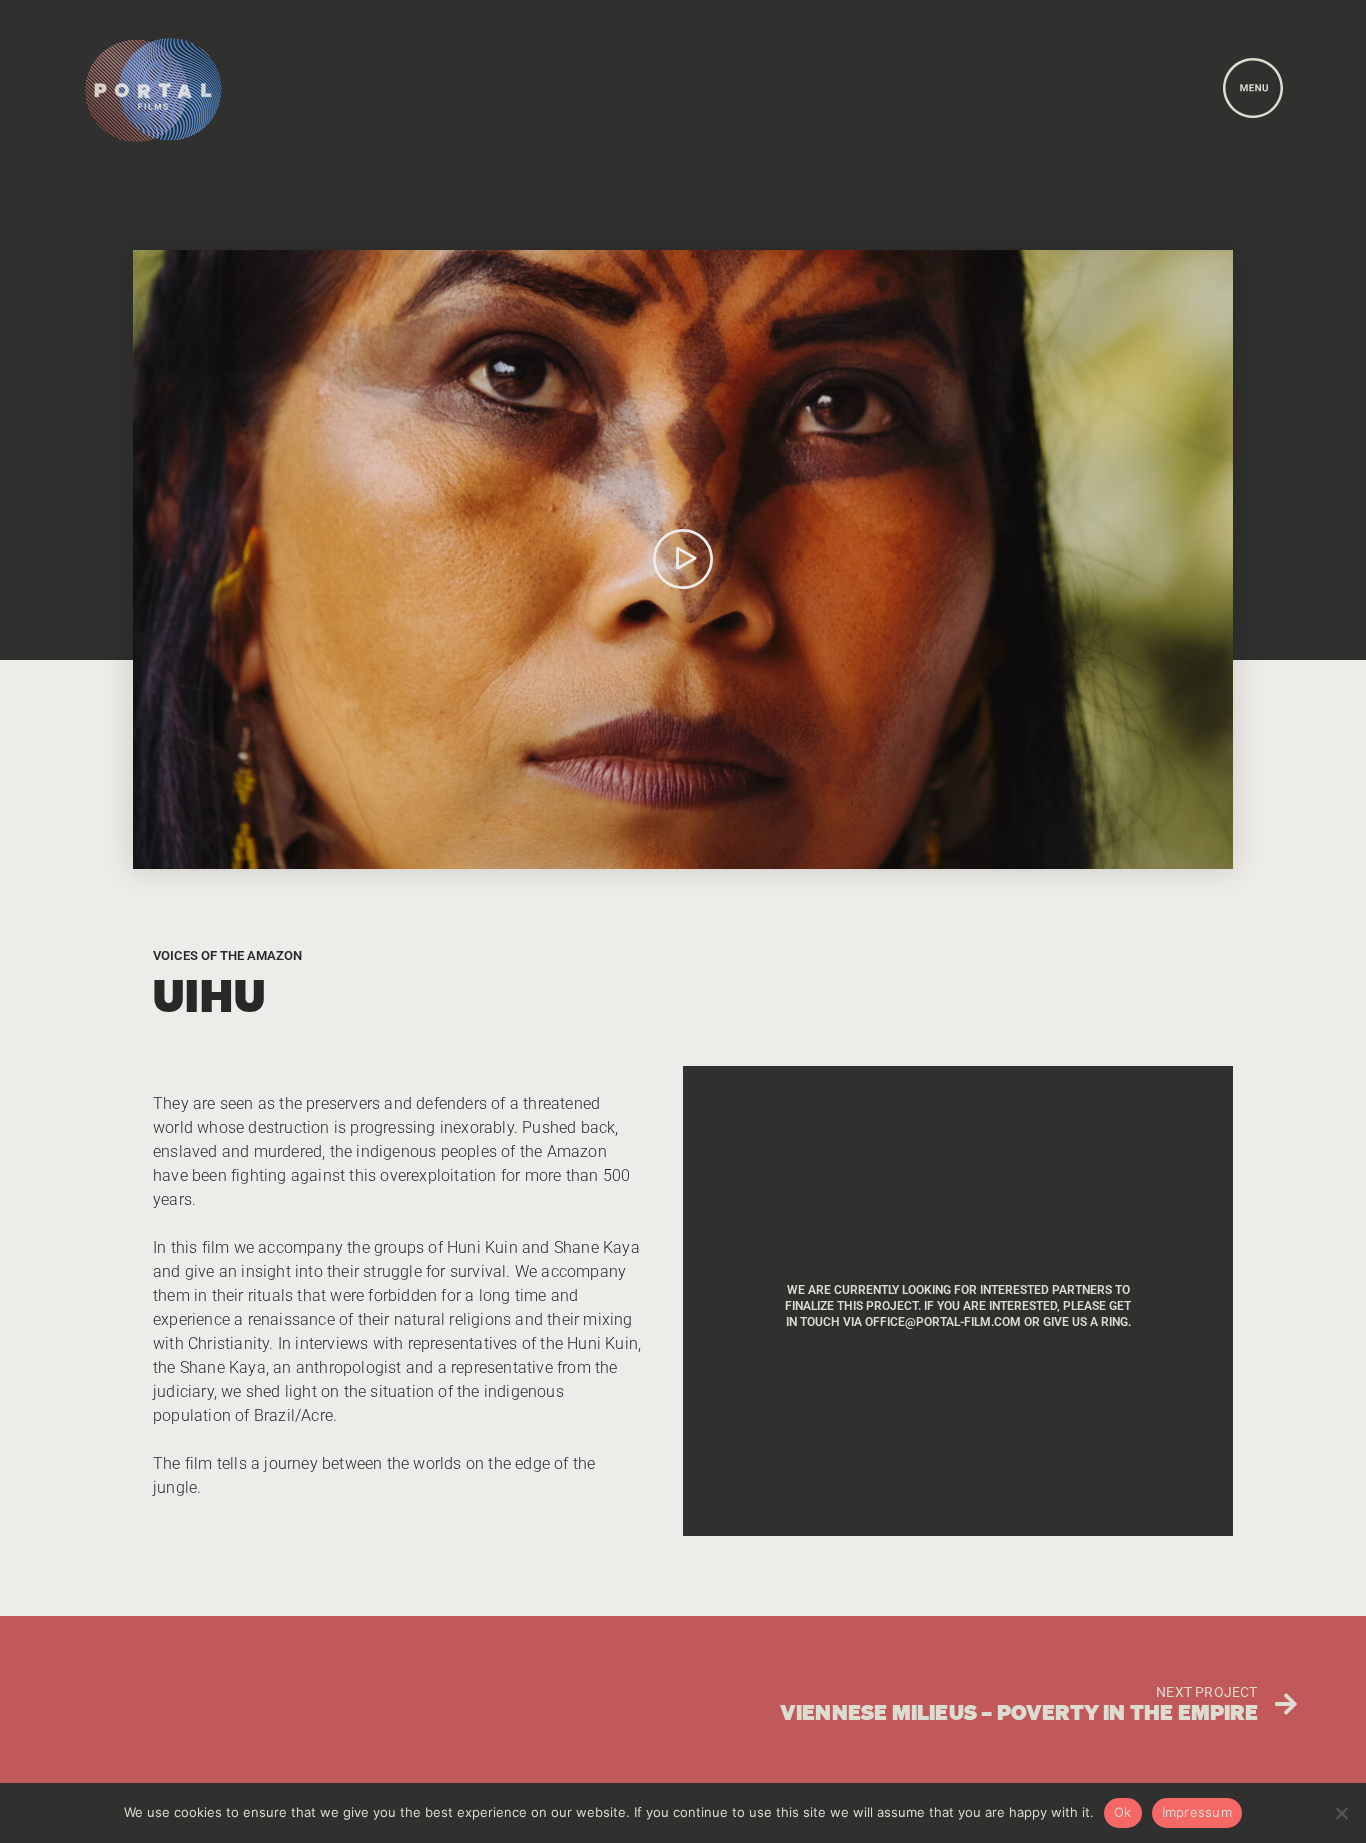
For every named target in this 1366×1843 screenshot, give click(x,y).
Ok (1123, 1812)
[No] (1341, 1813)
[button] (683, 559)
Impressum (1197, 1812)
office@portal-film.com (943, 1322)
